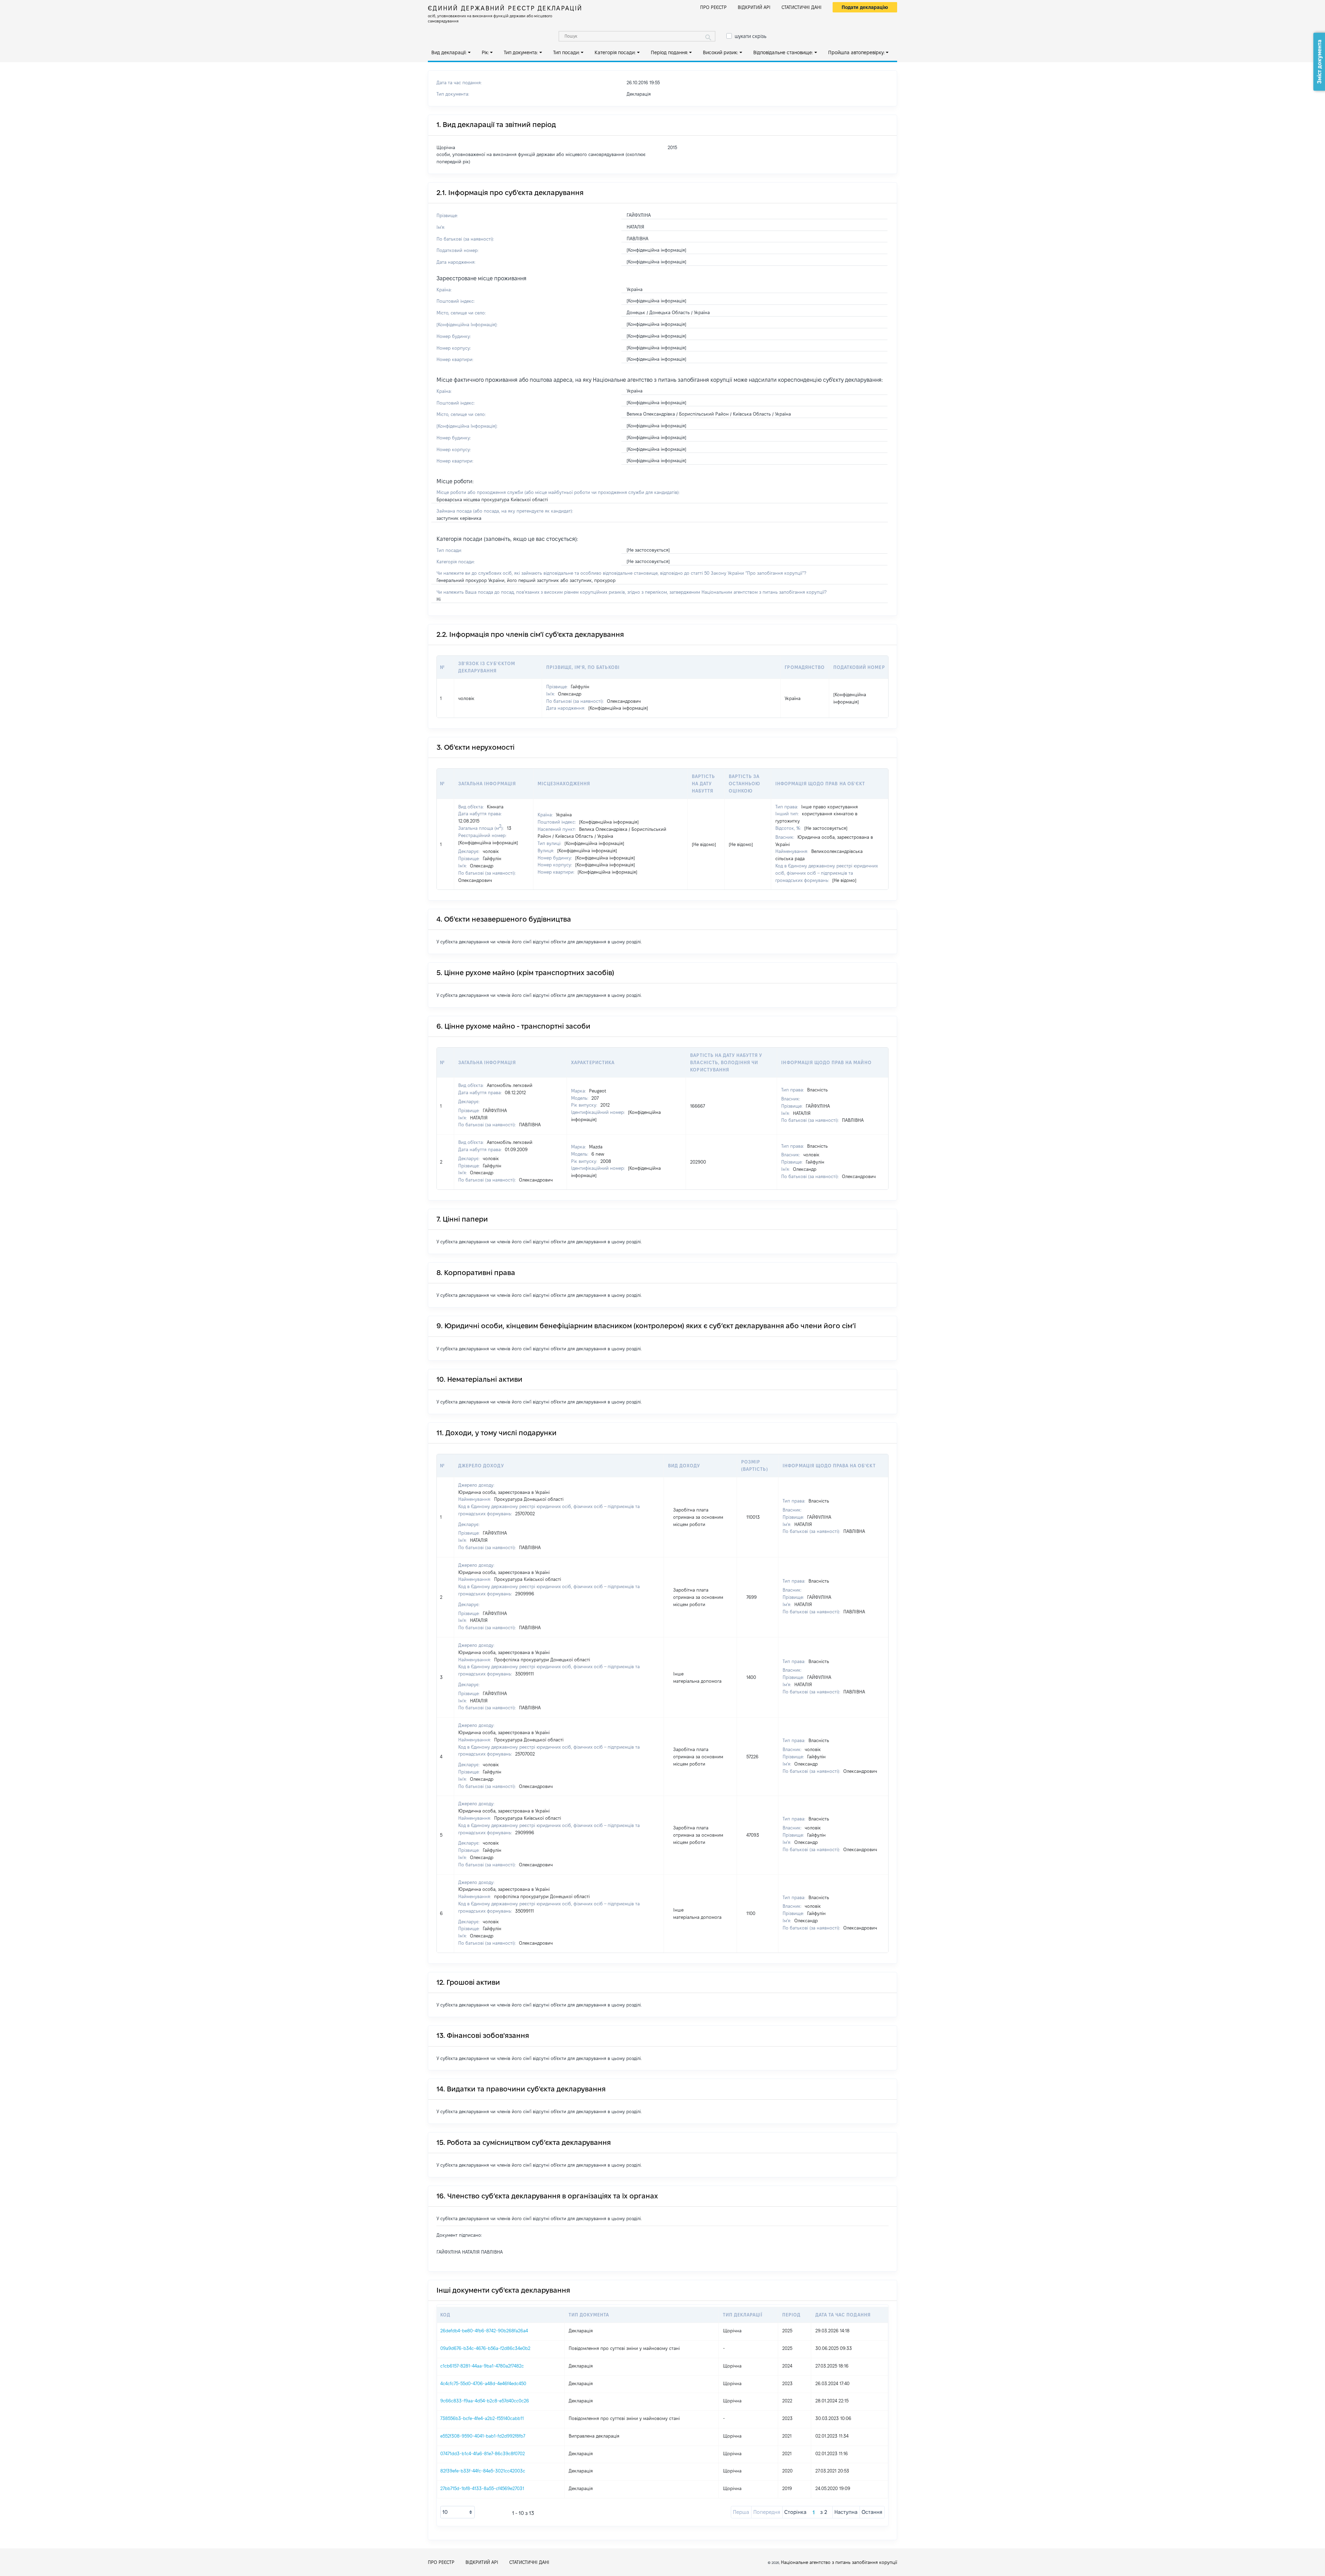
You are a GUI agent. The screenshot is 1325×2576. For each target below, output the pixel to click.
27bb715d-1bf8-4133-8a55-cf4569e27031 (482, 2488)
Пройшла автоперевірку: (856, 52)
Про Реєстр (713, 7)
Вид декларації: (449, 52)
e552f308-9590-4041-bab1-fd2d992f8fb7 (483, 2436)
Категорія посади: (615, 52)
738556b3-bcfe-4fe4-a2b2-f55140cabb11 (482, 2418)
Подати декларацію (865, 7)
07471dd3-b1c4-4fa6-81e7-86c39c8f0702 (483, 2453)
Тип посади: (566, 52)
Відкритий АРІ (754, 7)
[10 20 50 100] (458, 2512)
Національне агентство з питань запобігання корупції (839, 2562)
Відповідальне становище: (783, 52)
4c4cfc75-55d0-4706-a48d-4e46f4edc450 (483, 2383)
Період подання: (669, 52)
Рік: (485, 52)
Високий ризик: (720, 52)
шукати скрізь (750, 36)
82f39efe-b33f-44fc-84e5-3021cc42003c (483, 2471)
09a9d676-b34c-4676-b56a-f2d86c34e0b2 (485, 2348)
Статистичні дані (802, 7)
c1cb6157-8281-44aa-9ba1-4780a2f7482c (482, 2366)
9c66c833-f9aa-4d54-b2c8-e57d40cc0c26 (485, 2401)
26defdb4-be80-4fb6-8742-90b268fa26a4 (484, 2331)
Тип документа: (521, 52)
